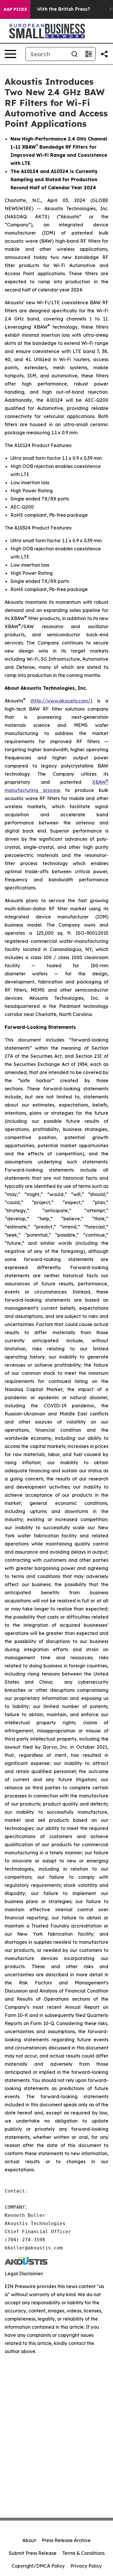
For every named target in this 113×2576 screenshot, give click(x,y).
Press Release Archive (66, 2540)
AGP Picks (15, 9)
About (29, 2540)
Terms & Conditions (83, 2553)
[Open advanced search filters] (88, 54)
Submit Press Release (33, 2553)
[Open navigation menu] (10, 54)
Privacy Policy (86, 2566)
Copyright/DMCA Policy (38, 2566)
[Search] (74, 54)
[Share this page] (104, 54)
